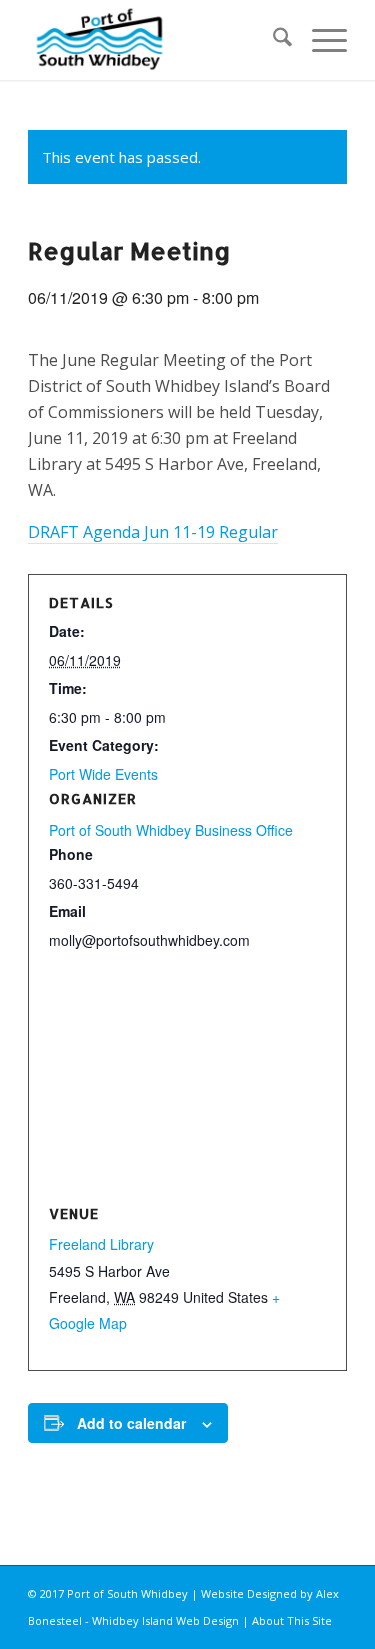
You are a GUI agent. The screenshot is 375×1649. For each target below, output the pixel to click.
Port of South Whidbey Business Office (171, 830)
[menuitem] (272, 40)
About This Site (292, 1620)
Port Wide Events (103, 774)
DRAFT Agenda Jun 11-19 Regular (153, 532)
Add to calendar (131, 1423)
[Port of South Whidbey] (155, 40)
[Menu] (319, 40)
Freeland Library (101, 1244)
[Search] (272, 40)
